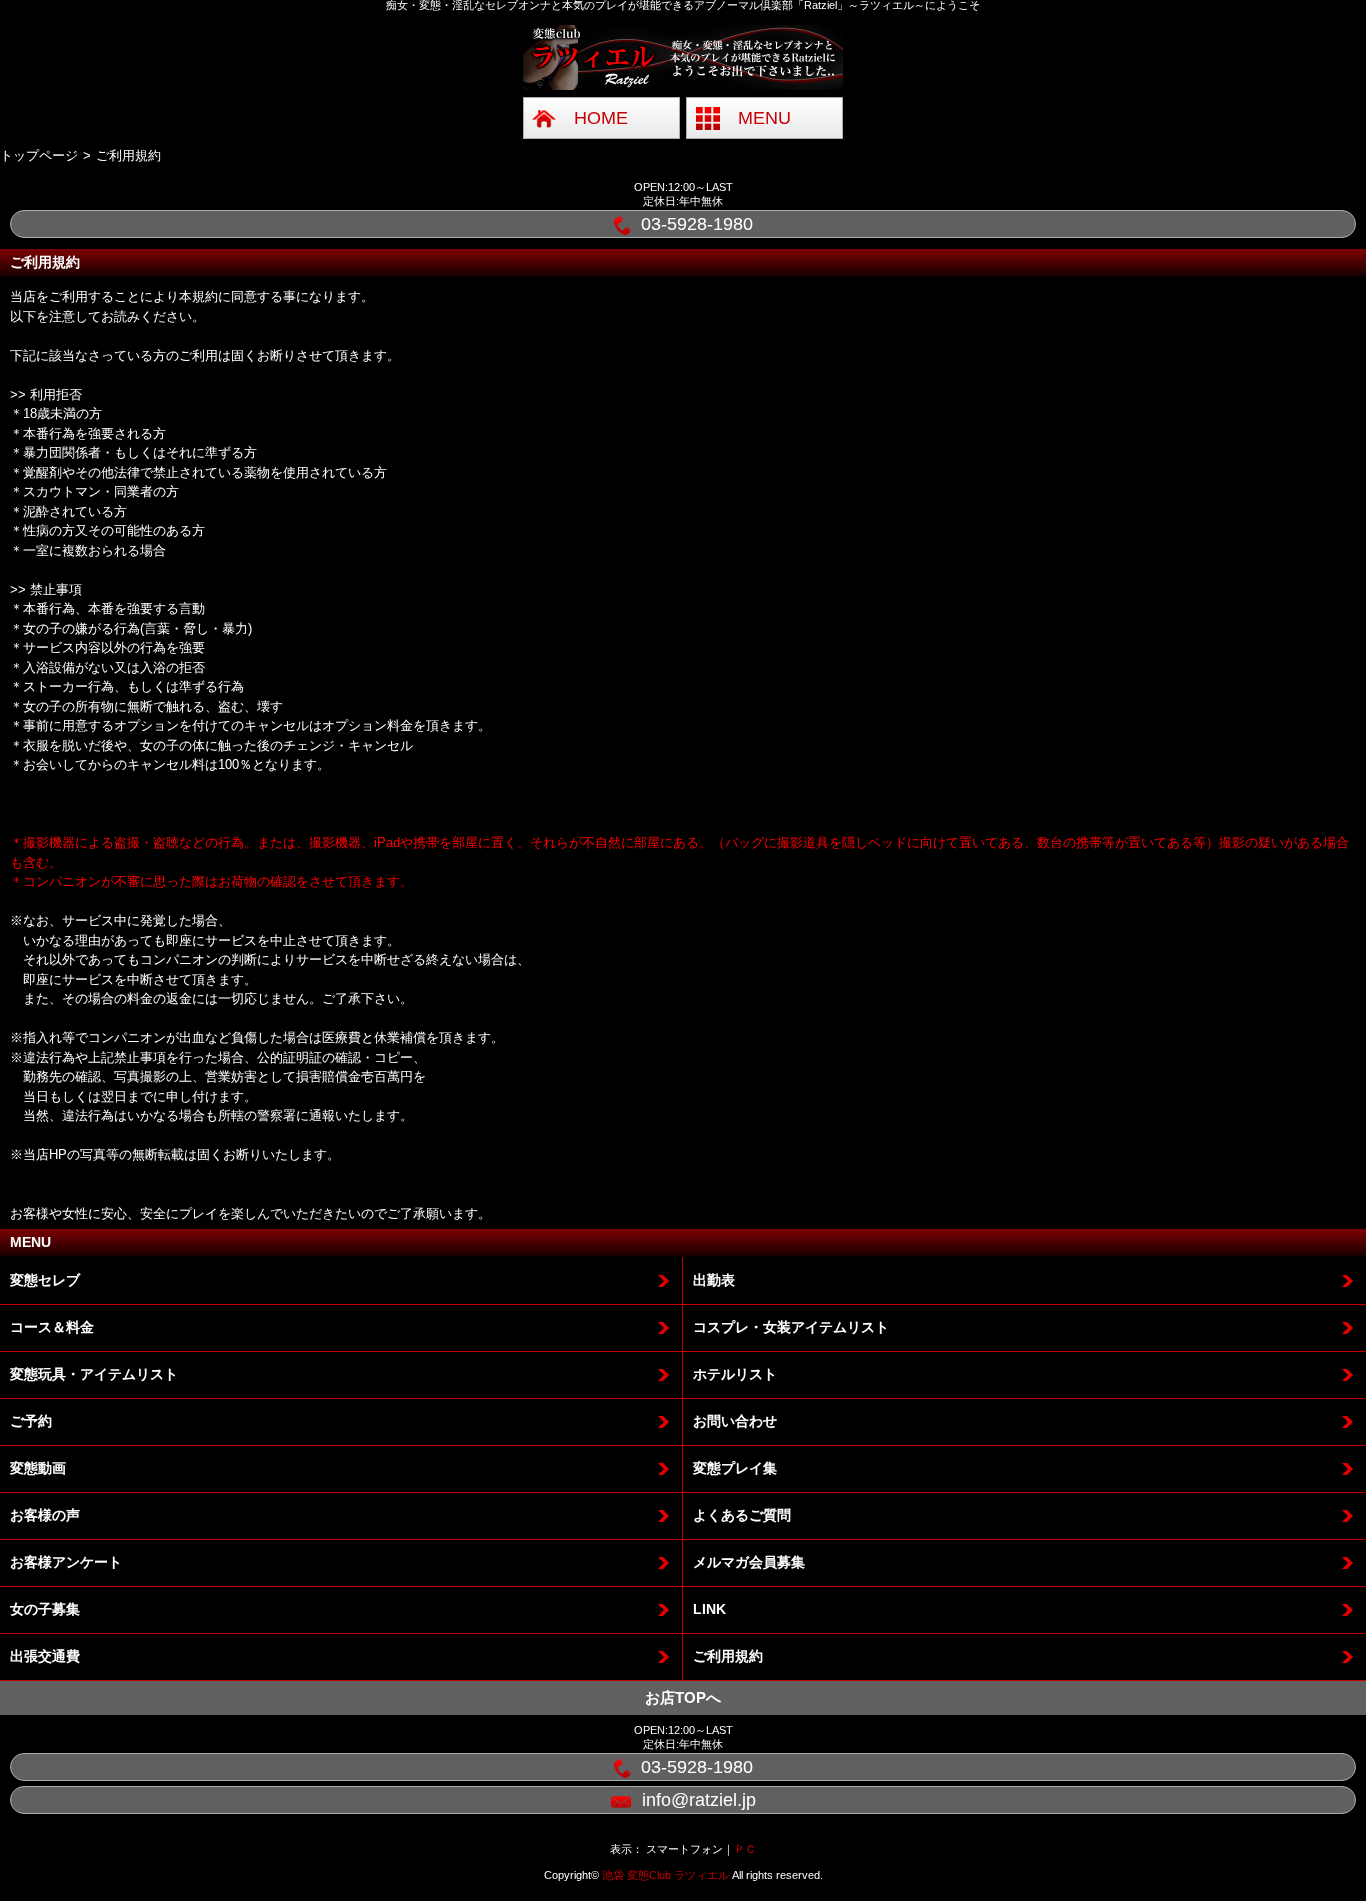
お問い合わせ (735, 1421)
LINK (709, 1609)
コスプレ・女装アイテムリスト (791, 1327)
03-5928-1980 (697, 224)
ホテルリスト (735, 1374)
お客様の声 (45, 1515)
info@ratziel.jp (699, 1800)
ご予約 (31, 1421)
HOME (601, 118)
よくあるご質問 (742, 1515)
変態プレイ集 (735, 1468)
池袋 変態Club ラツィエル (665, 1875)
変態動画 (38, 1468)
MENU (764, 118)
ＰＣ (745, 1849)
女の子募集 (45, 1609)
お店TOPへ (683, 1697)
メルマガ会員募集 (749, 1562)
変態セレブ (45, 1280)
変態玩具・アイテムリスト (94, 1374)
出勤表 (714, 1280)
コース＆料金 (52, 1327)
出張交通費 (45, 1656)
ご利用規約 (728, 1656)
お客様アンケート (66, 1562)
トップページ (39, 155)
